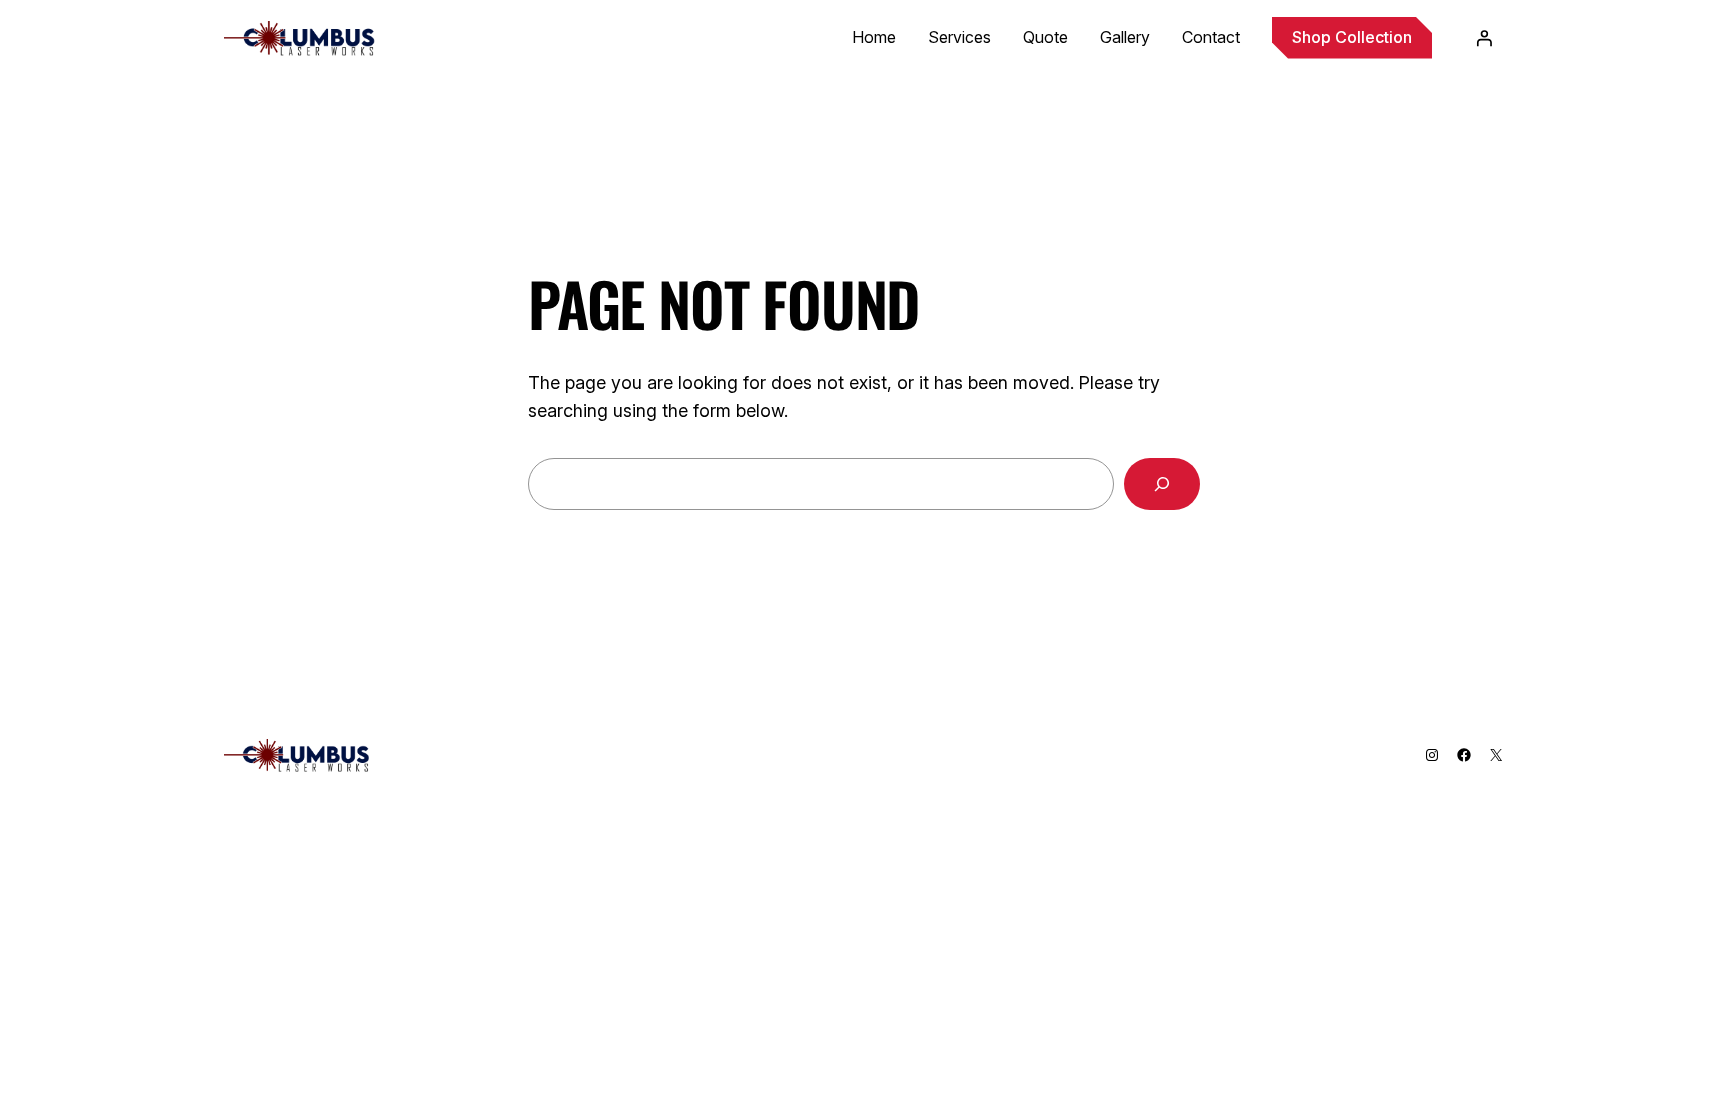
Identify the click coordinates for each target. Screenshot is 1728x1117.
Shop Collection (1352, 37)
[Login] (1484, 38)
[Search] (1162, 484)
